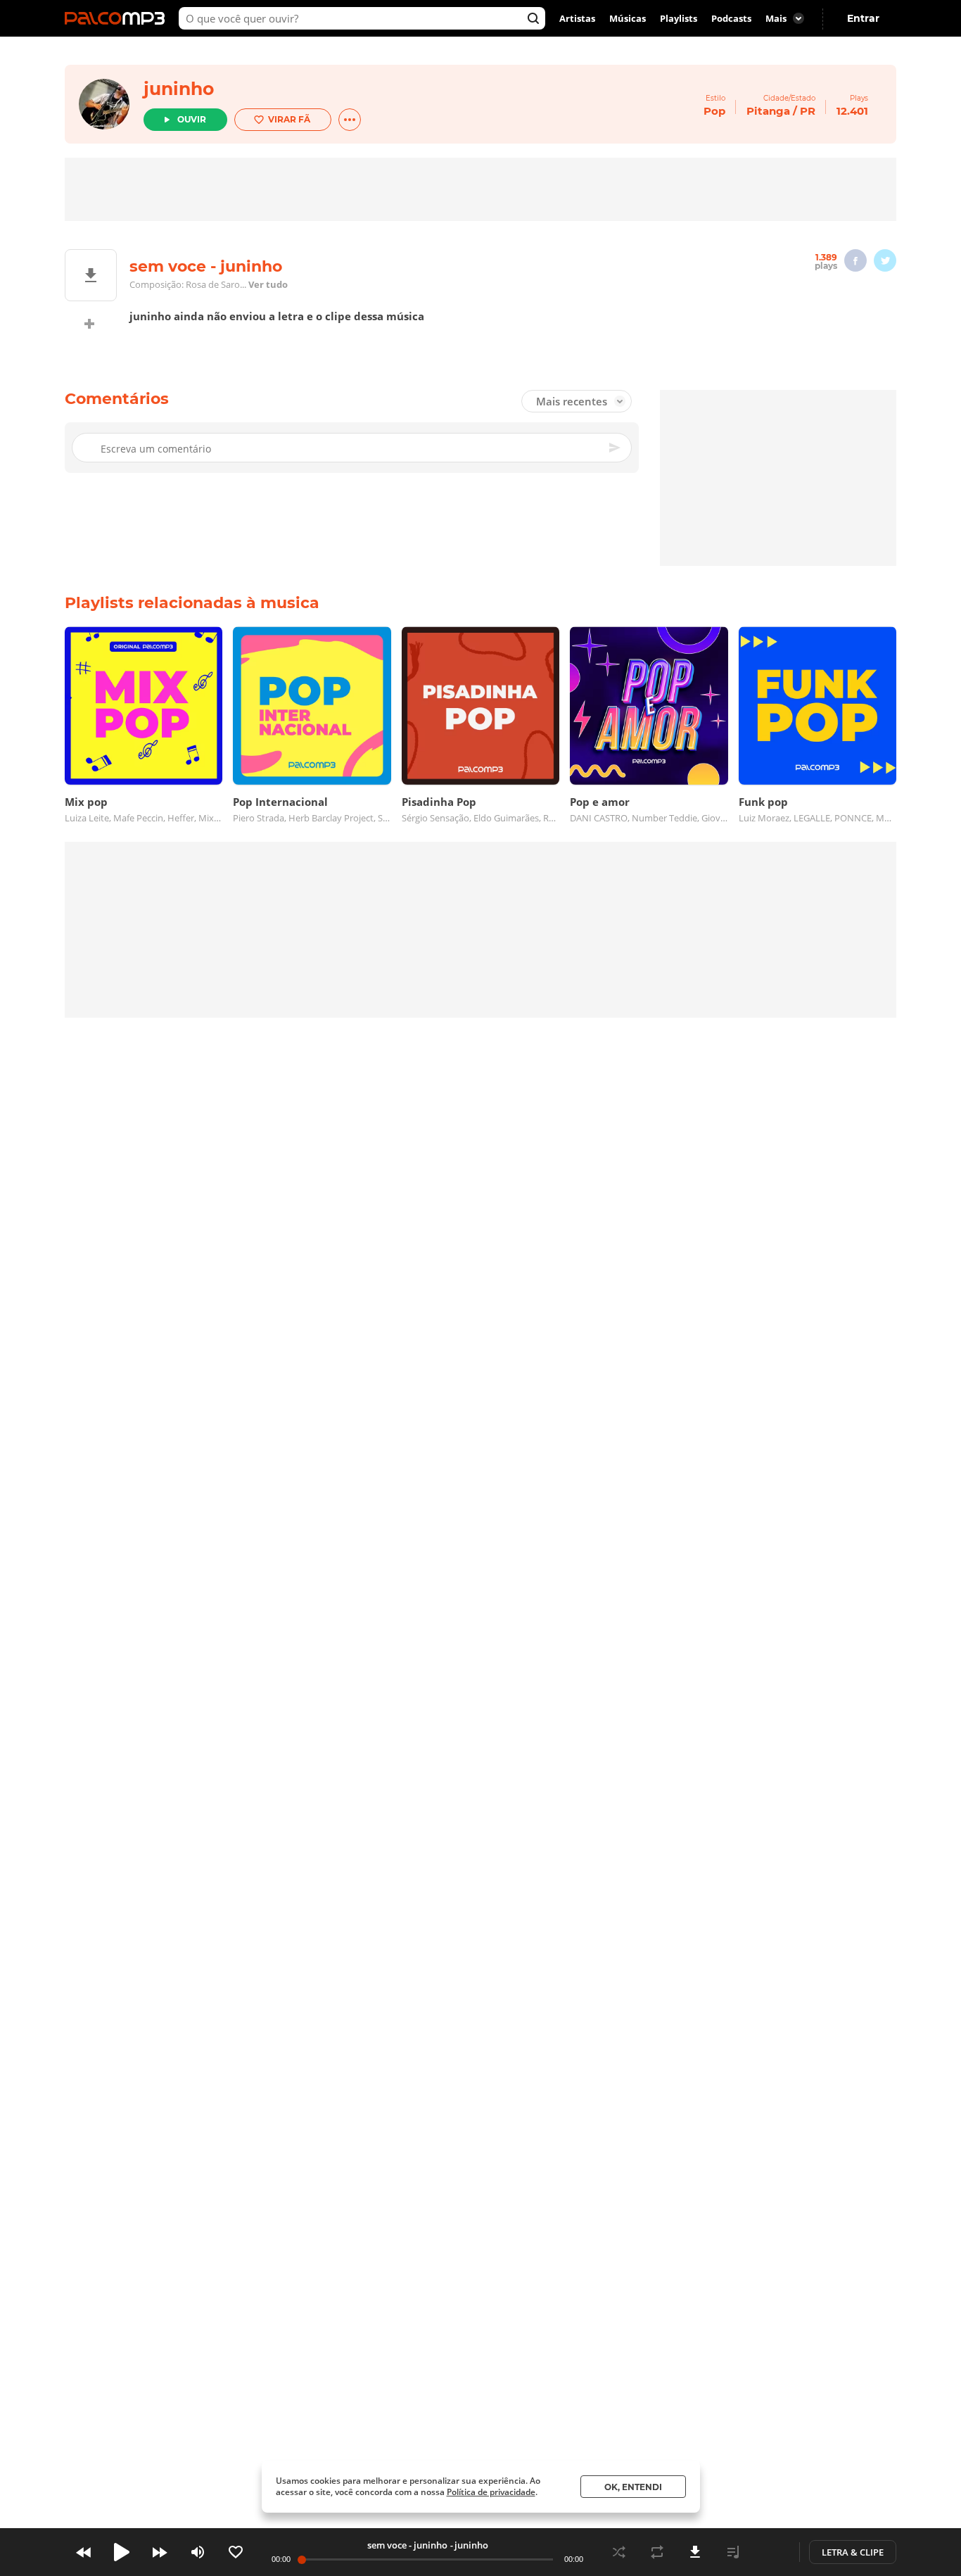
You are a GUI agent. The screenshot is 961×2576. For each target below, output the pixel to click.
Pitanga (768, 111)
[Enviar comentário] (616, 448)
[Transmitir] (771, 2552)
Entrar (863, 18)
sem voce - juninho (407, 2545)
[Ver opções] (350, 120)
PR (808, 111)
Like (236, 2552)
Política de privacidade (491, 2492)
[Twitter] (885, 260)
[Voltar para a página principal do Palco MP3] (118, 18)
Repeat (657, 2552)
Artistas (577, 18)
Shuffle (619, 2552)
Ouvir (192, 119)
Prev (84, 2552)
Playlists (679, 18)
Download (695, 2552)
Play (122, 2552)
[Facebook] (855, 260)
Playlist (733, 2552)
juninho (179, 89)
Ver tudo (268, 284)
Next (160, 2552)
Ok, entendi (633, 2487)
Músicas (628, 18)
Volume (198, 2552)
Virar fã (289, 119)
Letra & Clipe (853, 2552)
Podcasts (731, 18)
